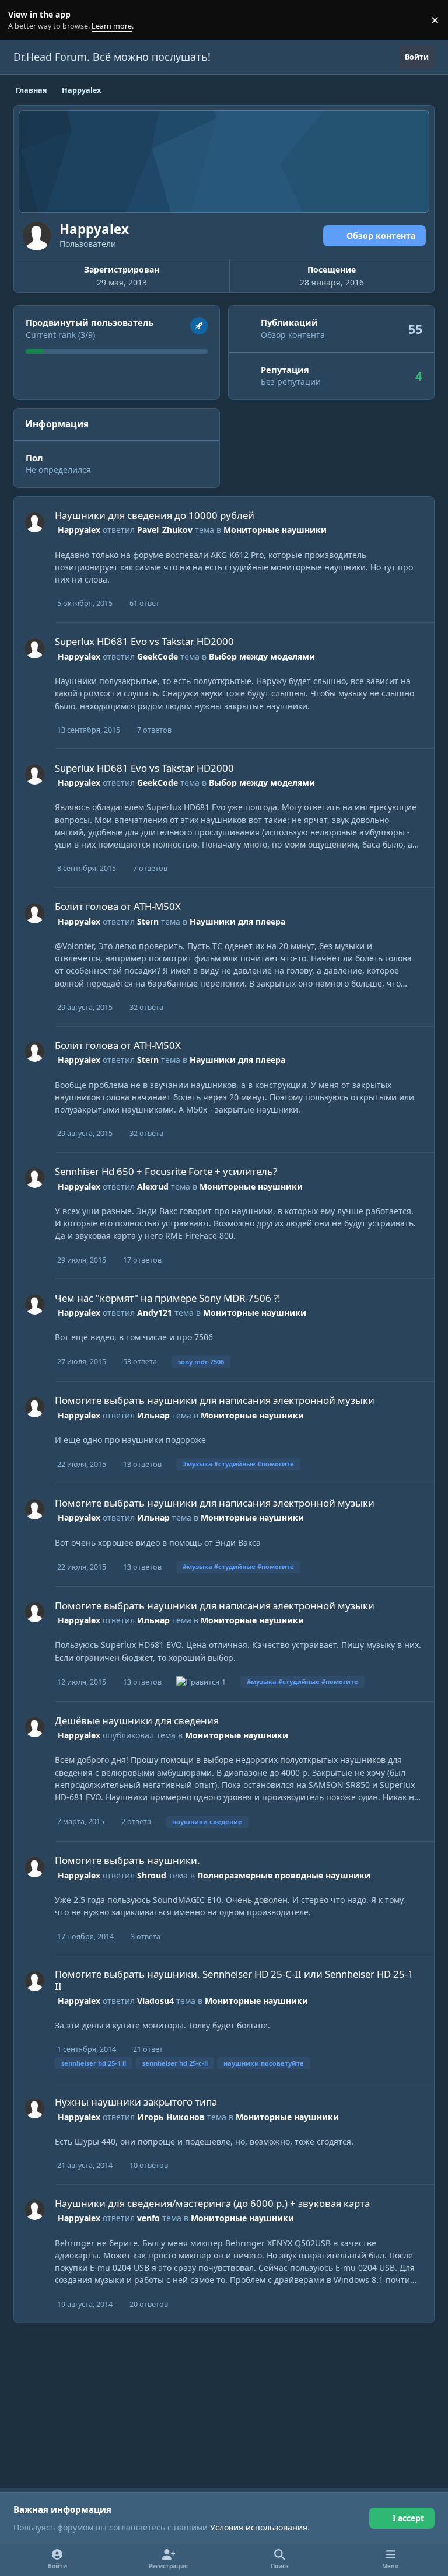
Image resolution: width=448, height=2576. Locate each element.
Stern (148, 921)
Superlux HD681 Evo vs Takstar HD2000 (144, 641)
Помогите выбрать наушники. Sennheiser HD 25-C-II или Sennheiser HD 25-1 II (234, 1980)
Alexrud (153, 1186)
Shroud (152, 1875)
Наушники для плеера (237, 921)
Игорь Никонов (171, 2117)
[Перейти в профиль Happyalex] (35, 522)
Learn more (22, 20)
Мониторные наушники (275, 530)
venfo (148, 2218)
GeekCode (157, 656)
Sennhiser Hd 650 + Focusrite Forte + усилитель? (166, 1171)
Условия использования (259, 2527)
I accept (408, 2518)
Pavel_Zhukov (165, 530)
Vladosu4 (155, 2001)
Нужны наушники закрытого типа (136, 2102)
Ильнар (153, 1415)
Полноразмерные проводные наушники (284, 1875)
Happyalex (79, 530)
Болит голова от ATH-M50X (118, 906)
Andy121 (155, 1313)
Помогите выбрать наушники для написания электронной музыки (215, 1400)
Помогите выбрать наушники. (127, 1860)
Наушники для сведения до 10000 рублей (155, 515)
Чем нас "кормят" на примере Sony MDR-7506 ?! (168, 1298)
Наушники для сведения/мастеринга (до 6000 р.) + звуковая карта (212, 2203)
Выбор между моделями (262, 656)
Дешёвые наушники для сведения (137, 1721)
